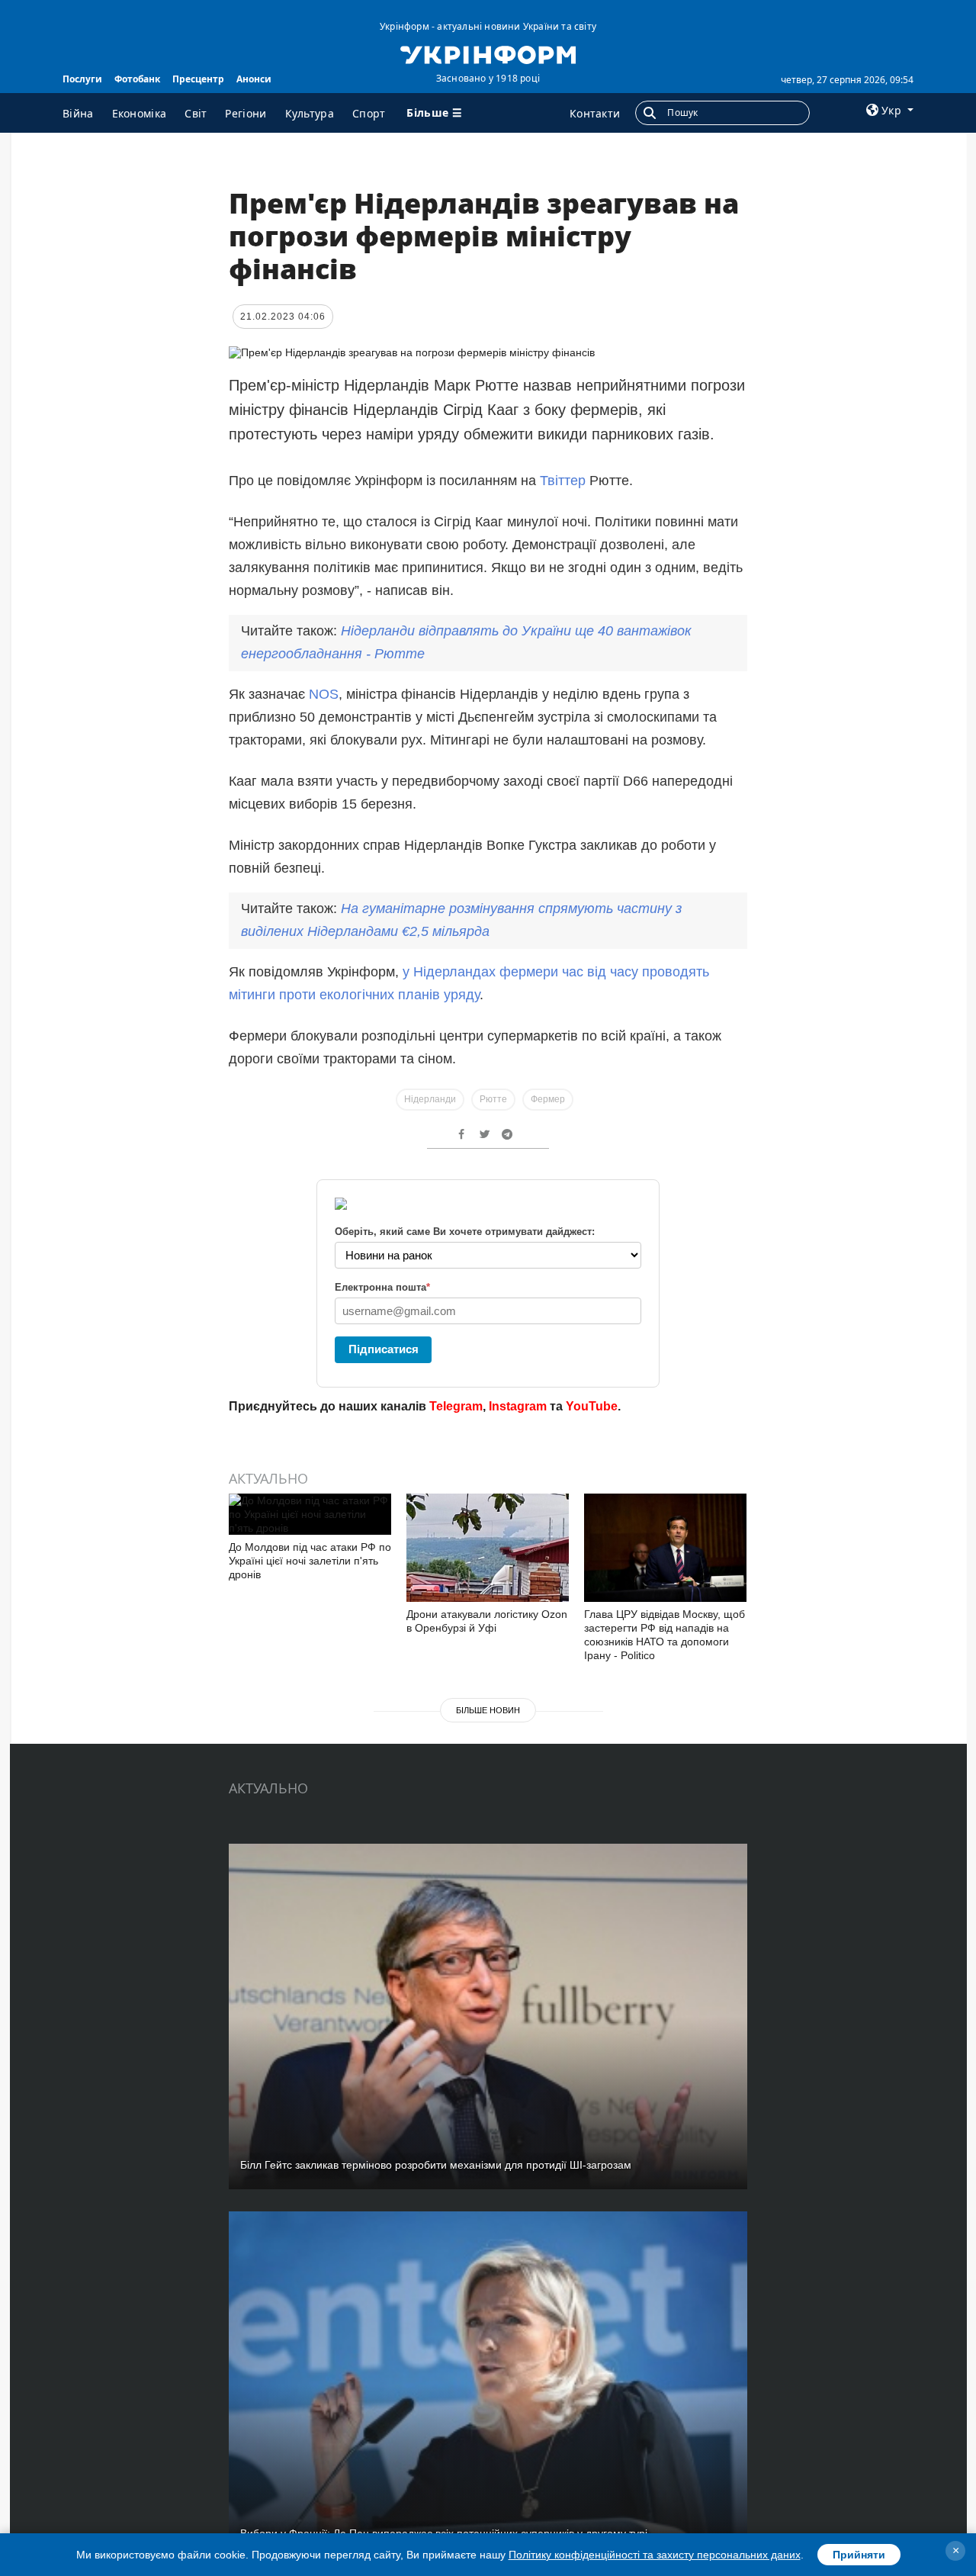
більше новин (488, 1710)
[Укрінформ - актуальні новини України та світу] (488, 53)
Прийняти (859, 2555)
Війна (78, 113)
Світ (196, 113)
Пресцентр (198, 79)
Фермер (548, 1099)
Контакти (595, 113)
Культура (310, 113)
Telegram (456, 1406)
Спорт (369, 113)
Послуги (82, 79)
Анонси (254, 79)
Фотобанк (137, 79)
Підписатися (384, 1349)
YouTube (592, 1406)
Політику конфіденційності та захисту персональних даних (655, 2555)
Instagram (518, 1406)
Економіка (140, 113)
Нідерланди (430, 1099)
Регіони (246, 113)
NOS (324, 694)
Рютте (493, 1099)
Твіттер (565, 481)
